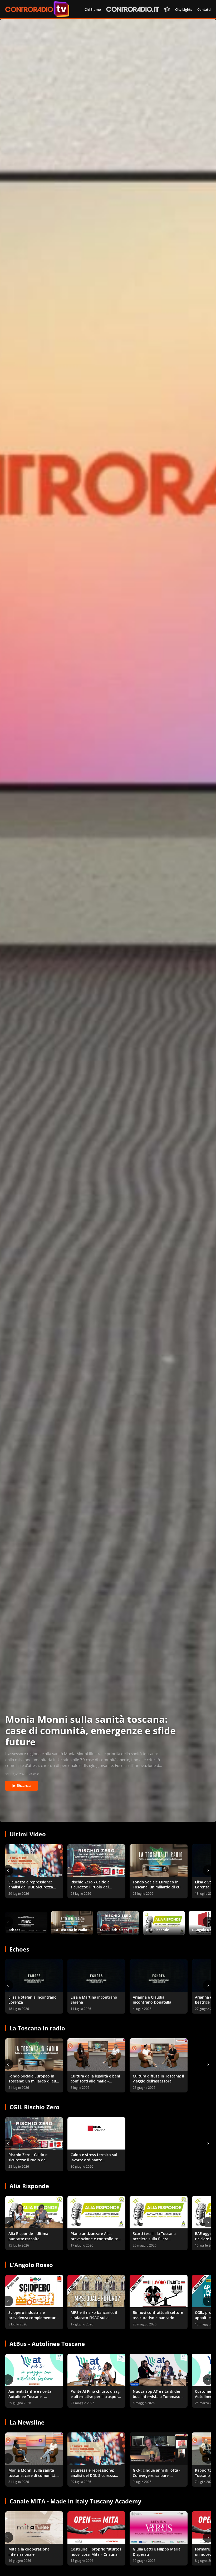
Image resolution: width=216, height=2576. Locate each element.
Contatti (204, 9)
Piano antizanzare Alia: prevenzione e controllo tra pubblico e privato (95, 2239)
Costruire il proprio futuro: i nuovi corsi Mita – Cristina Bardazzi (96, 2554)
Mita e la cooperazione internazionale (29, 2552)
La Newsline (27, 2422)
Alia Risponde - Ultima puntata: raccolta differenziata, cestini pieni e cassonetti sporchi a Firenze (34, 2241)
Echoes (19, 1949)
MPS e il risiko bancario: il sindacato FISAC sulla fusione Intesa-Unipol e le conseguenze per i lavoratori (96, 2320)
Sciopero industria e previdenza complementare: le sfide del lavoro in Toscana (34, 2320)
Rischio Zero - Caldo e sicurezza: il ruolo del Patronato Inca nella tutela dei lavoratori (95, 1890)
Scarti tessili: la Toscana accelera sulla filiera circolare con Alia (154, 2239)
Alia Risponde (29, 2186)
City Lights (184, 9)
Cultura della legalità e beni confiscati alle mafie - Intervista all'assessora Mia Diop (95, 2084)
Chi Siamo (93, 9)
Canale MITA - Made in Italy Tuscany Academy (75, 2501)
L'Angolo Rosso (31, 2265)
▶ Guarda (22, 1785)
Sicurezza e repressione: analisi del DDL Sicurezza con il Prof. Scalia (31, 1887)
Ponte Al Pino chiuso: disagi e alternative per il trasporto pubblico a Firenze (96, 2396)
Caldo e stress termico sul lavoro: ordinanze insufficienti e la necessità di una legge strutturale (96, 2162)
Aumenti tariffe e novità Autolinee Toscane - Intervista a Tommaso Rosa (33, 2396)
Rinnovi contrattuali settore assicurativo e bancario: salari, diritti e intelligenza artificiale (158, 2320)
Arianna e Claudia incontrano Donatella (152, 2000)
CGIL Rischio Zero (35, 2107)
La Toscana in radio (37, 2028)
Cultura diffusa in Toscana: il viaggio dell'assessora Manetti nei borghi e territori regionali (158, 2084)
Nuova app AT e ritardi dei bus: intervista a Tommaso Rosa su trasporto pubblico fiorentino (157, 2399)
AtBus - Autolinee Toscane (47, 2344)
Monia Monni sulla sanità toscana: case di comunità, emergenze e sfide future (32, 2475)
